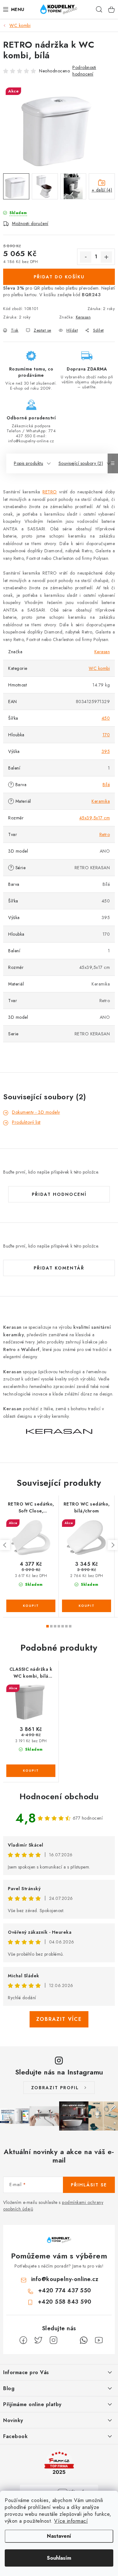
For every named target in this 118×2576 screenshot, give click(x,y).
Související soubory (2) (81, 463)
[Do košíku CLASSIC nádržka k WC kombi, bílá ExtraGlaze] (31, 1771)
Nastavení (59, 2536)
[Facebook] (23, 2340)
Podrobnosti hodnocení (84, 71)
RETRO (50, 492)
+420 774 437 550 (65, 2290)
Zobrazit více (59, 2019)
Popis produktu (28, 463)
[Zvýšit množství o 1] (106, 257)
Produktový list (26, 1122)
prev (5, 1545)
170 (106, 735)
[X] (38, 2340)
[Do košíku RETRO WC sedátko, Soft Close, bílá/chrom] (31, 1606)
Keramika (101, 801)
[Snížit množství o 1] (86, 257)
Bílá (106, 785)
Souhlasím (59, 2558)
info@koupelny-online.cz (65, 2279)
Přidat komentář (59, 1268)
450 (106, 718)
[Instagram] (53, 2340)
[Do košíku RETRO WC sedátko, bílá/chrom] (87, 1606)
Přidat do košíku (59, 277)
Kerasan (83, 317)
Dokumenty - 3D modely (36, 1112)
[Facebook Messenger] (69, 2340)
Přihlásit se (89, 2185)
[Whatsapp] (84, 2340)
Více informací (71, 2521)
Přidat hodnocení (59, 1194)
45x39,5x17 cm (95, 818)
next (113, 1545)
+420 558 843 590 (65, 2302)
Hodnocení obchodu (59, 1796)
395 (106, 751)
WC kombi (99, 668)
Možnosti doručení (30, 223)
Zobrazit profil (55, 2088)
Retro (105, 834)
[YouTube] (99, 2340)
